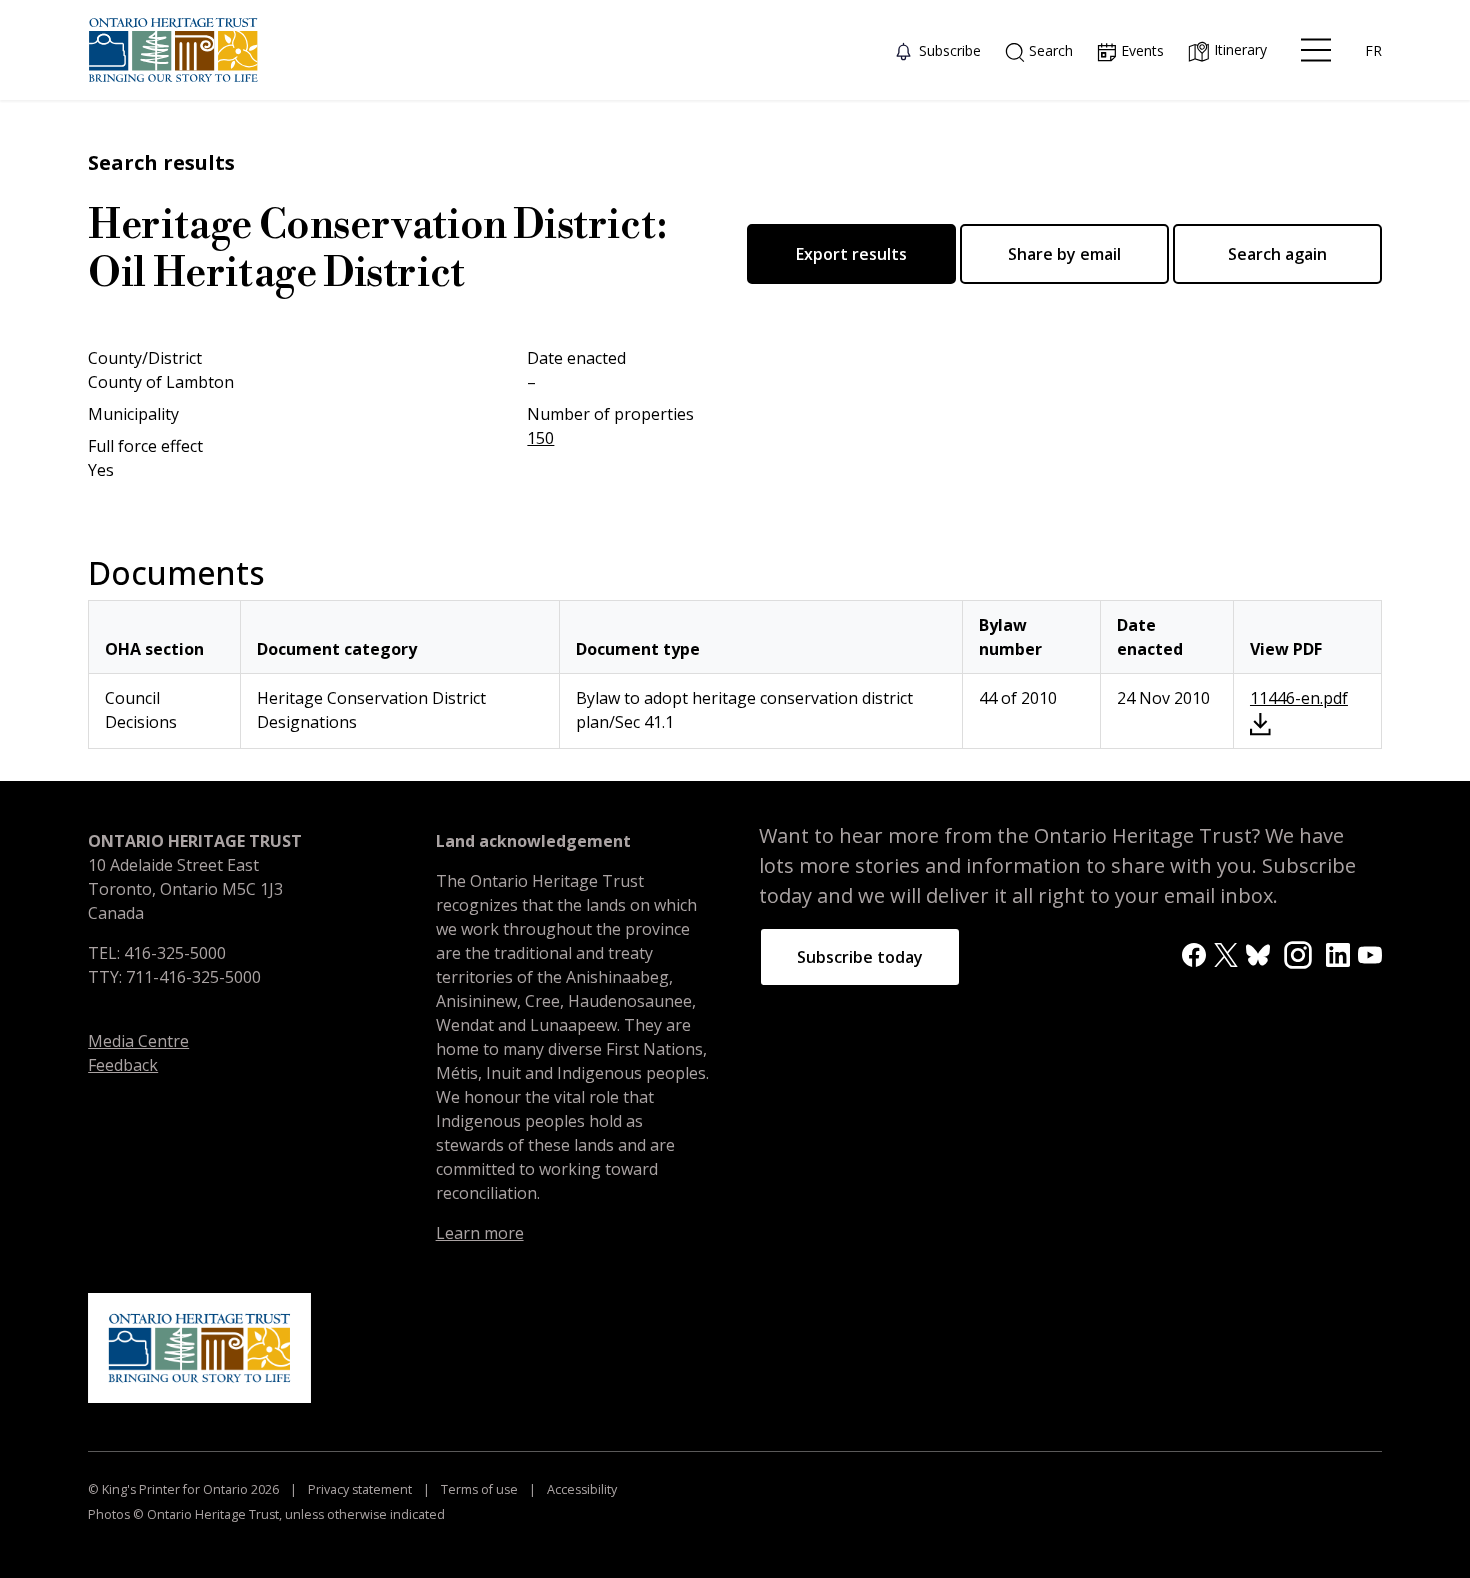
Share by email (1064, 254)
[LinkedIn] (1338, 954)
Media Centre (138, 1041)
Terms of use (479, 1489)
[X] (1226, 954)
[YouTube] (1370, 954)
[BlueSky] (1258, 954)
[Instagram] (1298, 953)
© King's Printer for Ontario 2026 (185, 1489)
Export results (851, 254)
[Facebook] (1194, 954)
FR (1373, 50)
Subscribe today (860, 957)
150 (540, 438)
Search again (1277, 254)
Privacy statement (360, 1489)
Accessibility (580, 1489)
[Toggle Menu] (1316, 50)
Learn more (480, 1233)
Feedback (123, 1065)
